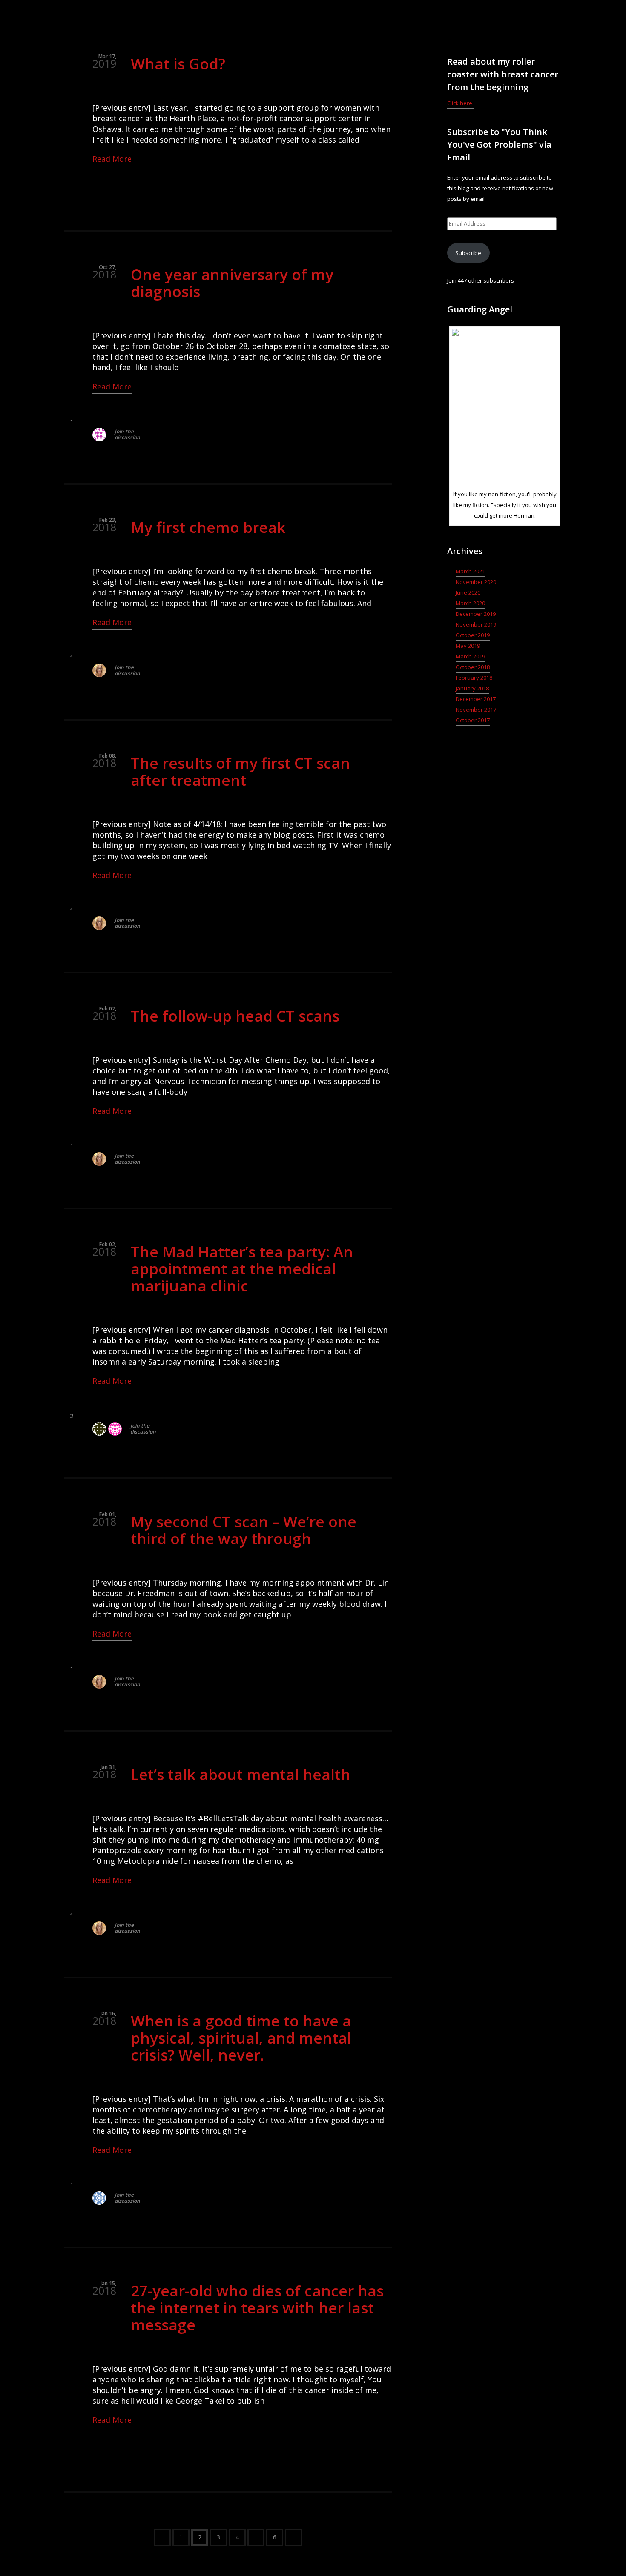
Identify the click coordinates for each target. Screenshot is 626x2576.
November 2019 (476, 624)
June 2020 (468, 592)
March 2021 (470, 571)
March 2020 (470, 603)
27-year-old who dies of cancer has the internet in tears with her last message (257, 2308)
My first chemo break (208, 527)
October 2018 (473, 667)
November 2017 (476, 710)
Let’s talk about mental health (241, 1774)
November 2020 (476, 582)
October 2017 (473, 720)
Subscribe (468, 253)
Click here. (460, 103)
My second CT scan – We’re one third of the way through (244, 1530)
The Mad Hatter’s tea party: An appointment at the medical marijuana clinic (242, 1269)
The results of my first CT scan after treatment (240, 771)
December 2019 (476, 614)
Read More (112, 159)
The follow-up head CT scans (235, 1016)
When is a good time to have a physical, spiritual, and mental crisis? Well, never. (241, 2038)
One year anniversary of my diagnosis (232, 283)
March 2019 (470, 656)
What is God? (178, 64)
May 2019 (468, 646)
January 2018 (472, 688)
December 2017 (476, 699)
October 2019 (473, 635)
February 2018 (474, 678)
